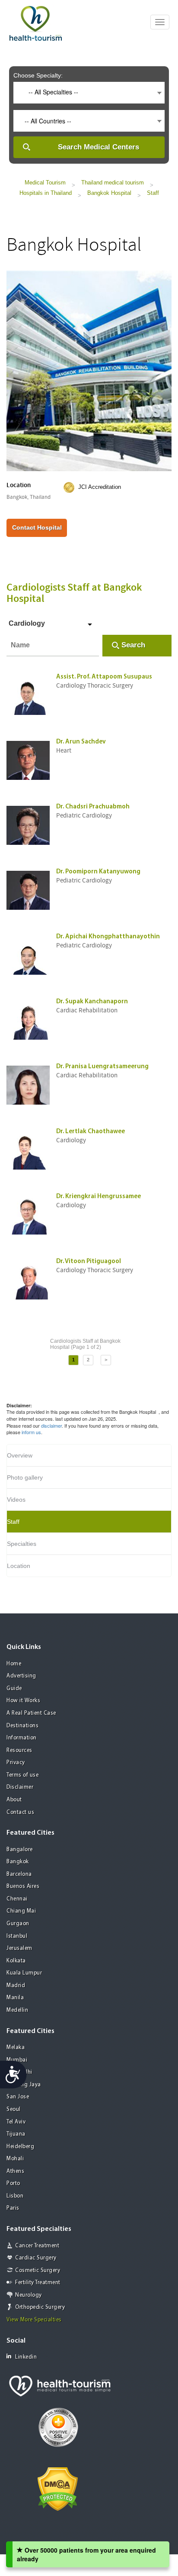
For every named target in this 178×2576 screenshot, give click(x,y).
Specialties (22, 1544)
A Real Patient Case (31, 1713)
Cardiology (27, 623)
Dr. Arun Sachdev (81, 742)
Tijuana (16, 2134)
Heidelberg (20, 2147)
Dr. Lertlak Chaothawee (91, 1132)
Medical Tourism (45, 183)
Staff (153, 193)
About (14, 1800)
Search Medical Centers (99, 147)
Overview (20, 1455)
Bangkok (18, 1862)
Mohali (15, 2159)
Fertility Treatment (38, 2283)
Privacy (16, 1763)
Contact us (20, 1812)
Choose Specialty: (38, 75)
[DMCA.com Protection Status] (58, 2488)
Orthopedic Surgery (40, 2307)
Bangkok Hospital (109, 193)
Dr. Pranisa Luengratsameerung (102, 1067)
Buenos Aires (23, 1886)
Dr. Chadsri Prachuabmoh (93, 807)
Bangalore (20, 1850)
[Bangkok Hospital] (89, 370)
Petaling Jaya (24, 2085)
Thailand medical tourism (113, 183)
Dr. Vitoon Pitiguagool (89, 1262)
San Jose (18, 2097)
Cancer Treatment (37, 2246)
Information (22, 1738)
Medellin (17, 2010)
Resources (19, 1750)
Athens (15, 2171)
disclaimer (51, 1425)
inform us (31, 1432)
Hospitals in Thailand (46, 193)
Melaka (16, 2048)
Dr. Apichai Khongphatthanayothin (108, 937)
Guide (14, 1689)
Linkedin (26, 2357)
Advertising (21, 1676)
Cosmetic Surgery (38, 2271)
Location (19, 1566)
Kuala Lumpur (24, 1973)
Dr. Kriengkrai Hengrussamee (99, 1197)
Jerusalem (19, 1948)
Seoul (14, 2109)
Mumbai (17, 2060)
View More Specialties (34, 2320)
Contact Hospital (37, 527)
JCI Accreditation (100, 487)
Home (14, 1664)
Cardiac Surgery (36, 2258)
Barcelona (19, 1874)
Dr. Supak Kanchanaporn (92, 1002)
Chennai (17, 1899)
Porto (13, 2183)
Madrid (16, 1986)
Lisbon (15, 2196)
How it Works (23, 1701)
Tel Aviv (16, 2122)
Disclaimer (20, 1787)
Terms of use (22, 1775)
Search (133, 645)
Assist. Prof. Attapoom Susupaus (104, 677)
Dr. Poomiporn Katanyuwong (98, 872)
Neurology (29, 2295)
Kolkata (16, 1961)
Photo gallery (25, 1477)
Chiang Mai (21, 1911)
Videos (16, 1500)
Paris (13, 2208)
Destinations (22, 1726)
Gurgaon (18, 1924)
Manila (15, 1998)
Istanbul (17, 1936)
